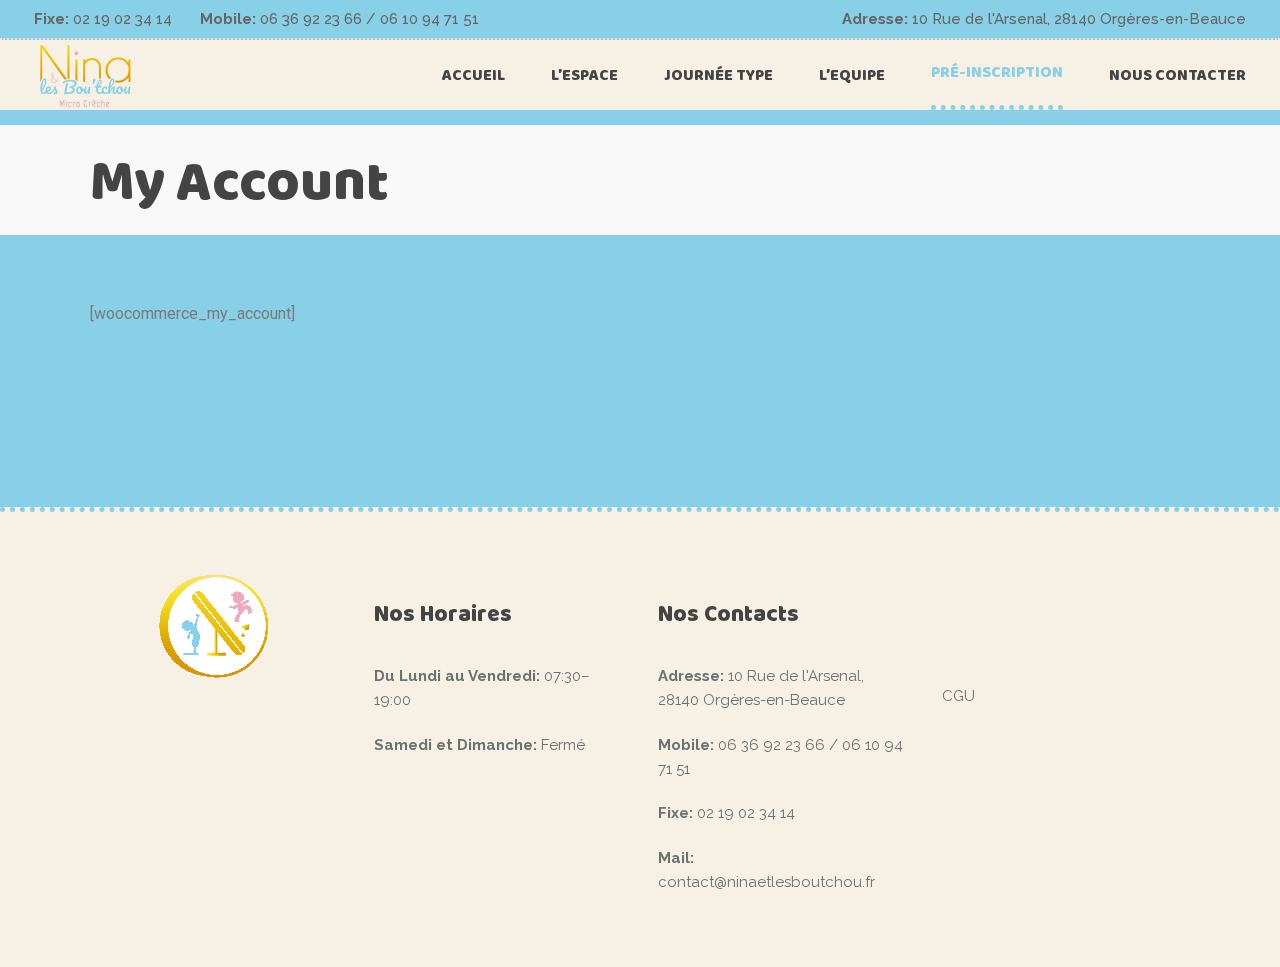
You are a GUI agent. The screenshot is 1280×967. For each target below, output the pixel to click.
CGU (958, 696)
